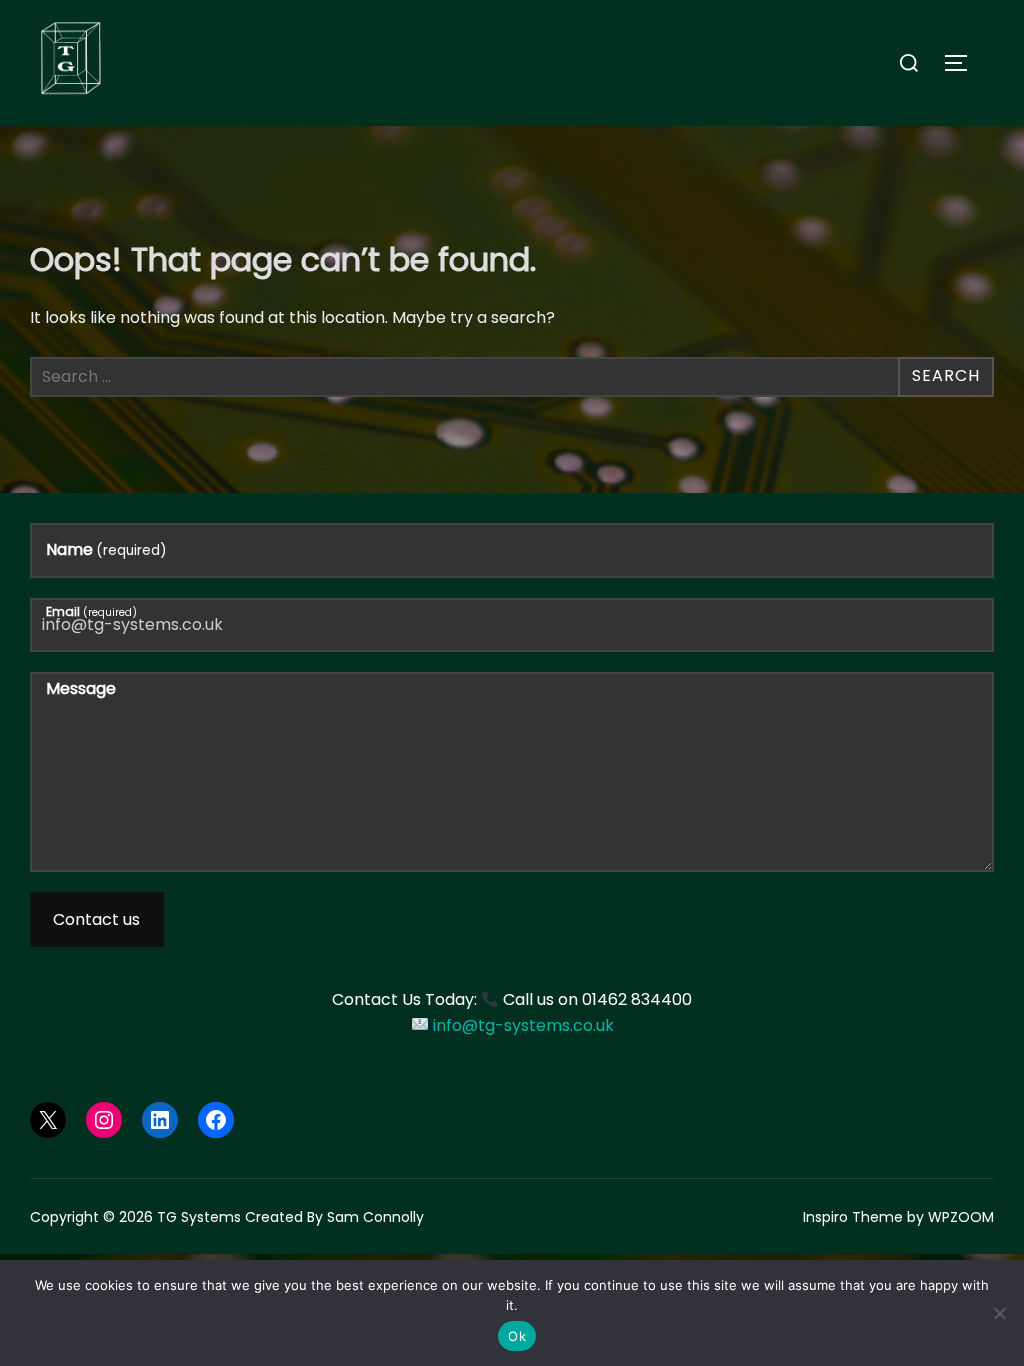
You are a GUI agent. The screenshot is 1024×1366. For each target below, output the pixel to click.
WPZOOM (961, 1217)
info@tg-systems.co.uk (523, 1025)
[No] (999, 1313)
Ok (517, 1336)
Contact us (96, 919)
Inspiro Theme (853, 1217)
